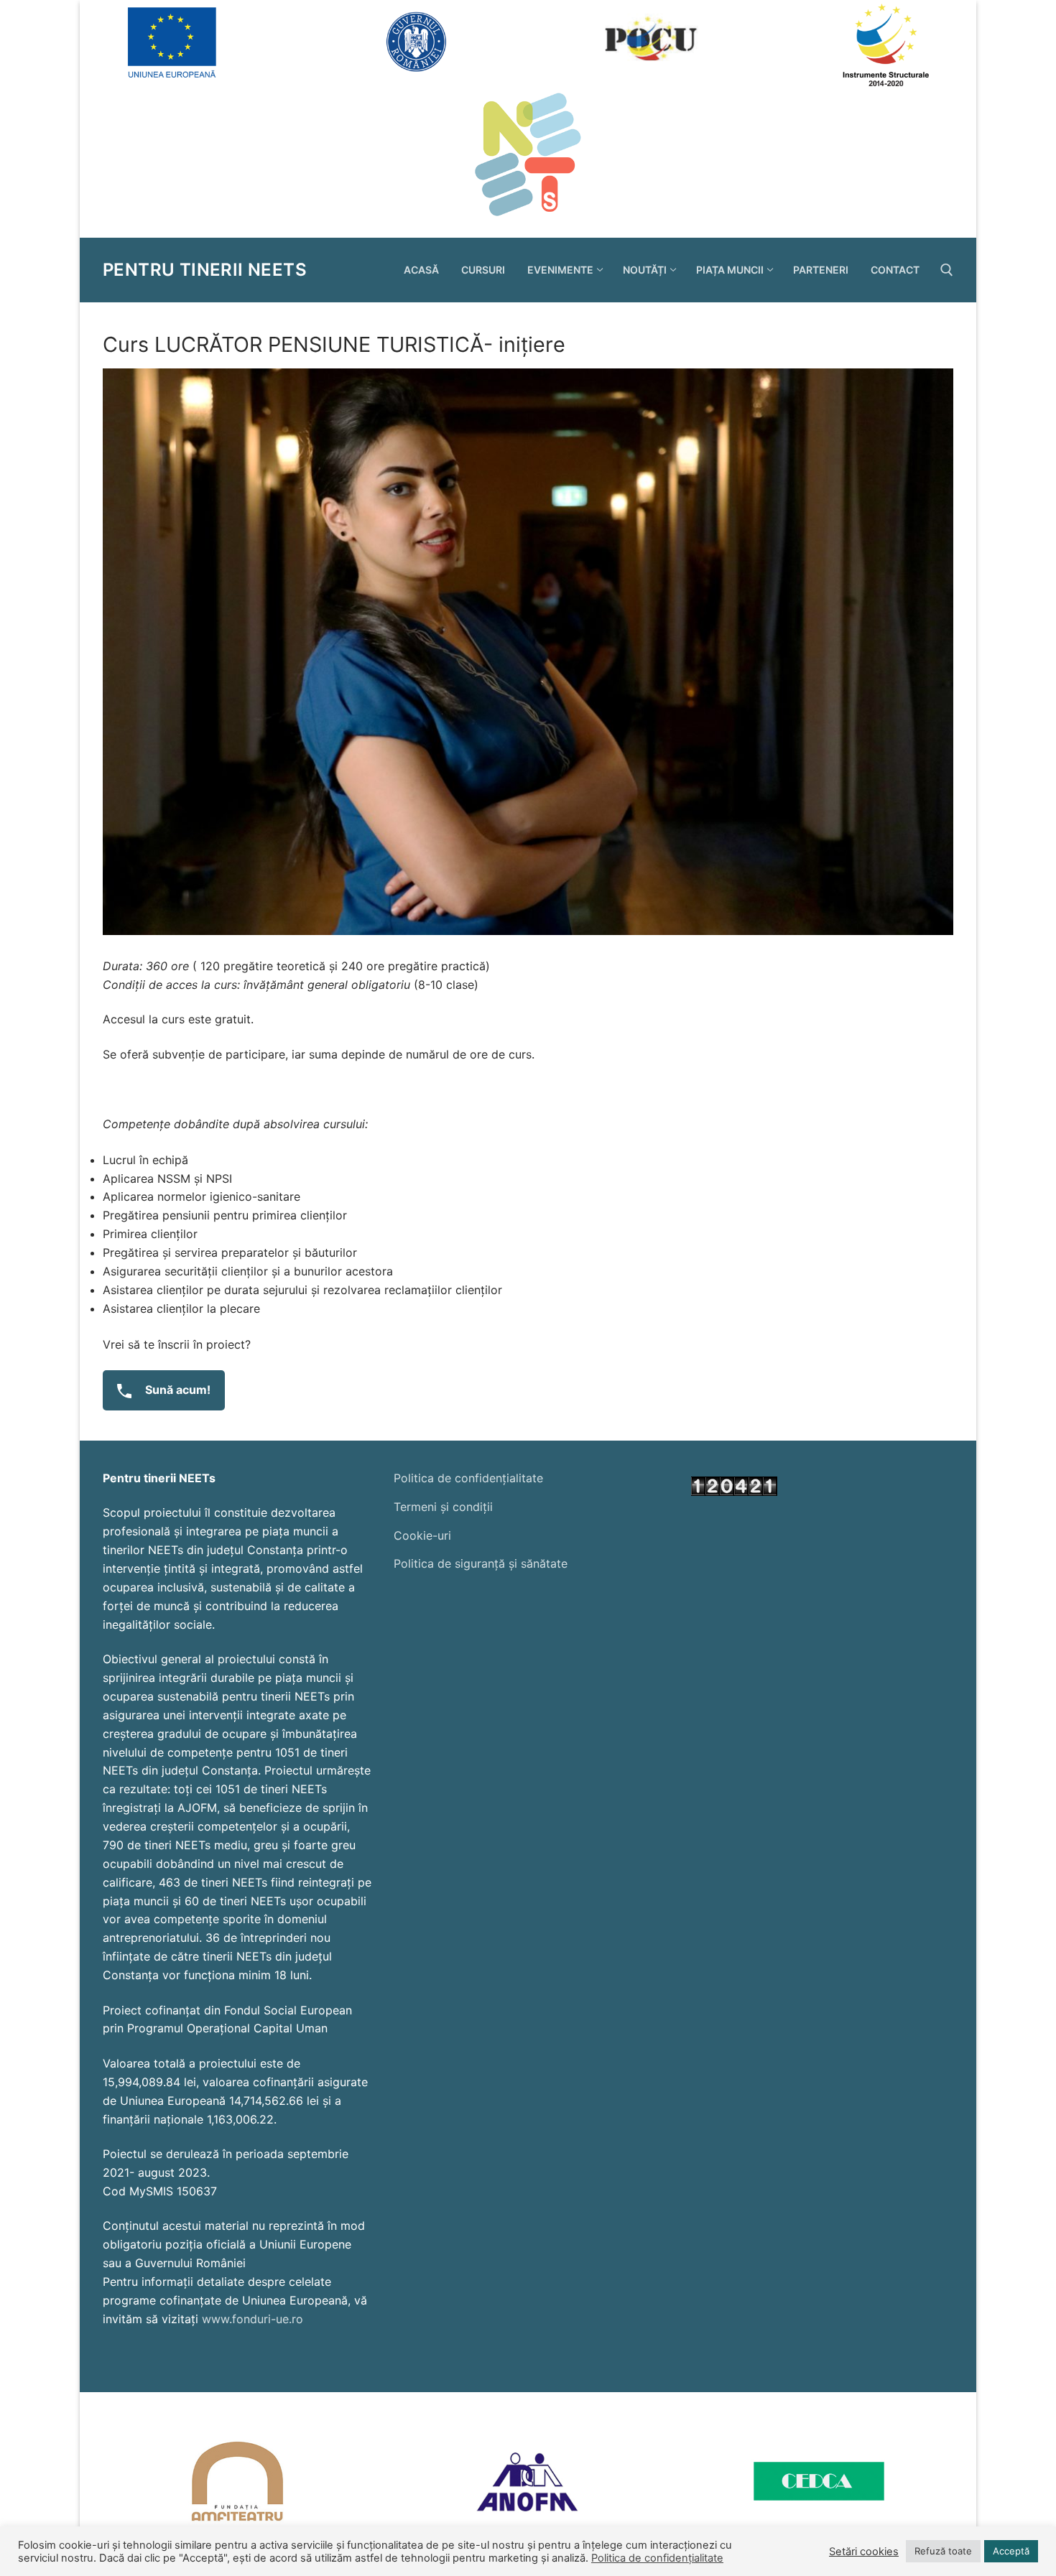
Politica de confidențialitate (468, 1478)
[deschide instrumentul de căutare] (947, 270)
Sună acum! (176, 1390)
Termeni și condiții (443, 1507)
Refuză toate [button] (943, 2551)
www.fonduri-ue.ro (253, 2319)
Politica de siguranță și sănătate (481, 1563)
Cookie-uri (422, 1535)
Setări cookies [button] (864, 2552)
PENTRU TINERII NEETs (205, 270)
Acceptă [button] (1011, 2551)
